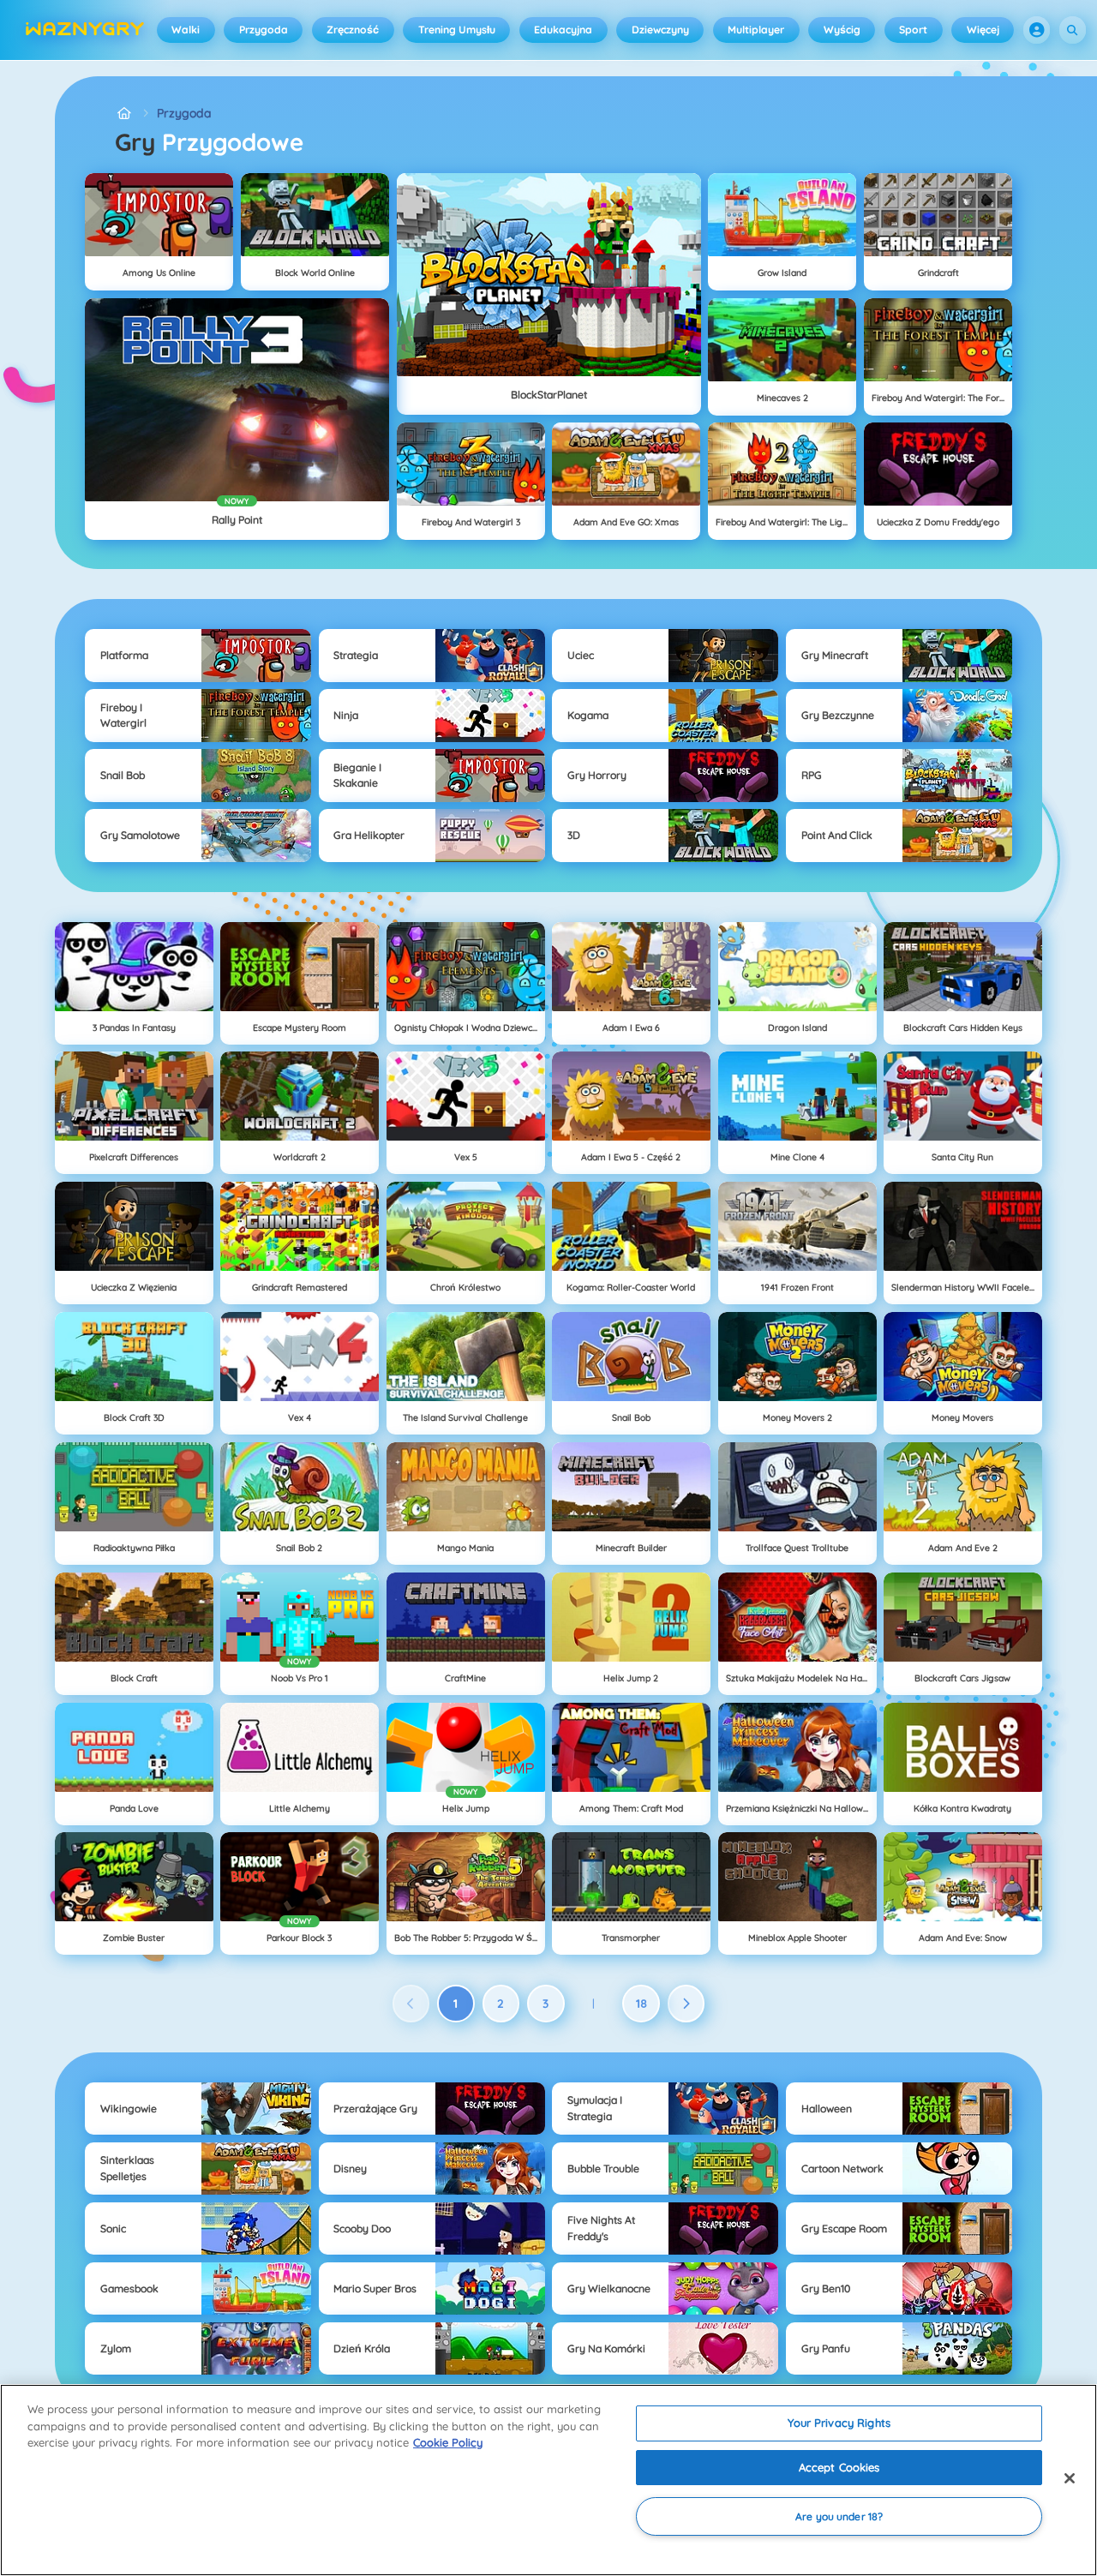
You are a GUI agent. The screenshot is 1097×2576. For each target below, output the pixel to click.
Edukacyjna (563, 30)
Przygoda (264, 30)
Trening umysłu (457, 30)
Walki (186, 30)
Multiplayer (756, 30)
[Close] (1070, 2478)
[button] (1037, 30)
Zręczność (353, 30)
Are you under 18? (839, 2516)
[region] (548, 2480)
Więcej (983, 30)
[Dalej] (686, 2004)
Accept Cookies (839, 2467)
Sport (913, 30)
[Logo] (85, 30)
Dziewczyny (660, 30)
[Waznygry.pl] (124, 114)
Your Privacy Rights (839, 2423)
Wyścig (842, 30)
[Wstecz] (411, 2004)
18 (641, 2004)
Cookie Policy (448, 2442)
